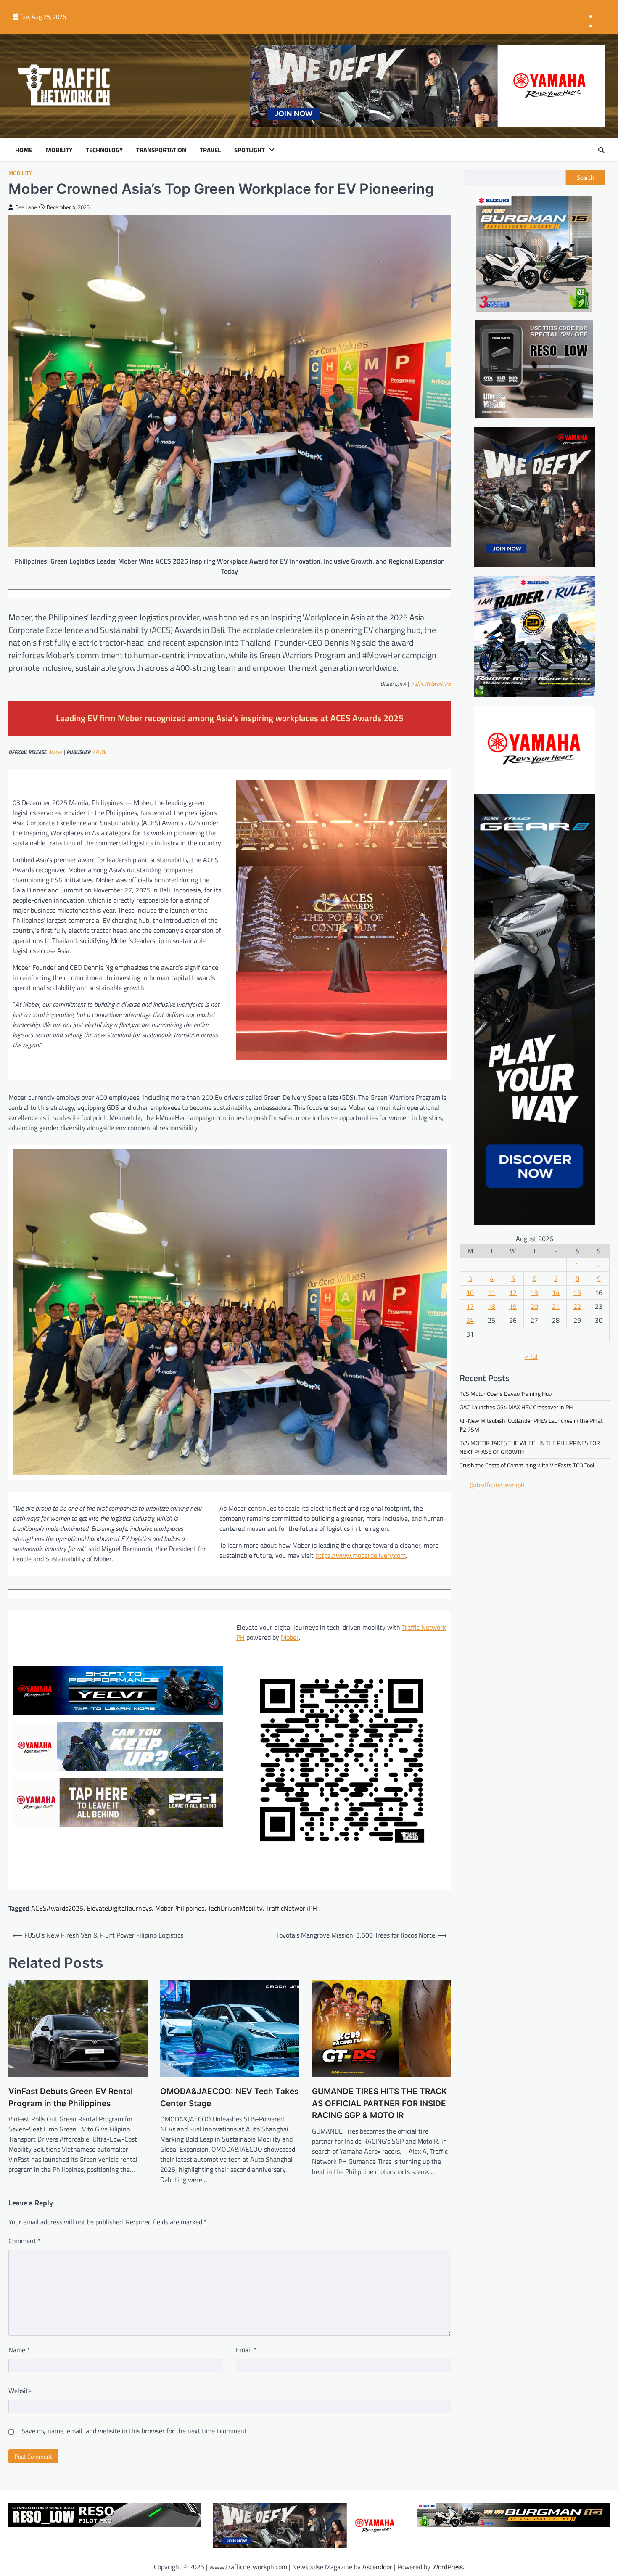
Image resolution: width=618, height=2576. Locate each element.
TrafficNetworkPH (292, 1908)
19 (513, 1307)
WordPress (448, 2567)
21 (556, 1307)
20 (534, 1307)
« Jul (531, 1357)
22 (577, 1307)
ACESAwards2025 (57, 1908)
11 (491, 1293)
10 (470, 1293)
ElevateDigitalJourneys (119, 1908)
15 (577, 1293)
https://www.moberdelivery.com (360, 1555)
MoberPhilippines (180, 1908)
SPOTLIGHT (250, 150)
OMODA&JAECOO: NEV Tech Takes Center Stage (229, 2097)
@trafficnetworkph (497, 1485)
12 (513, 1293)
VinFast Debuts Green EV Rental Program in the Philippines (71, 2097)
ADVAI (99, 752)
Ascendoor (377, 2567)
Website (20, 2391)
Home (24, 150)
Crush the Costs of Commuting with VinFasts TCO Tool (527, 1465)
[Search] (601, 150)
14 (556, 1293)
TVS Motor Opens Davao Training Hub (506, 1394)
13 (534, 1293)
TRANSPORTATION (161, 150)
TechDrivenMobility (235, 1908)
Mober (290, 1637)
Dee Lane (26, 207)
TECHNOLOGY (104, 150)
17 (470, 1307)
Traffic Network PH (431, 683)
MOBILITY (59, 150)
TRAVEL (210, 150)
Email (246, 2350)
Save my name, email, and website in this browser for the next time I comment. (135, 2431)
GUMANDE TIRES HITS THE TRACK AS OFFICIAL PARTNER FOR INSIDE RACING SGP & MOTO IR (379, 2103)
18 (491, 1307)
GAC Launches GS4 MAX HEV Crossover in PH (516, 1407)
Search (585, 177)
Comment (25, 2241)
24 (470, 1321)
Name (19, 2350)
